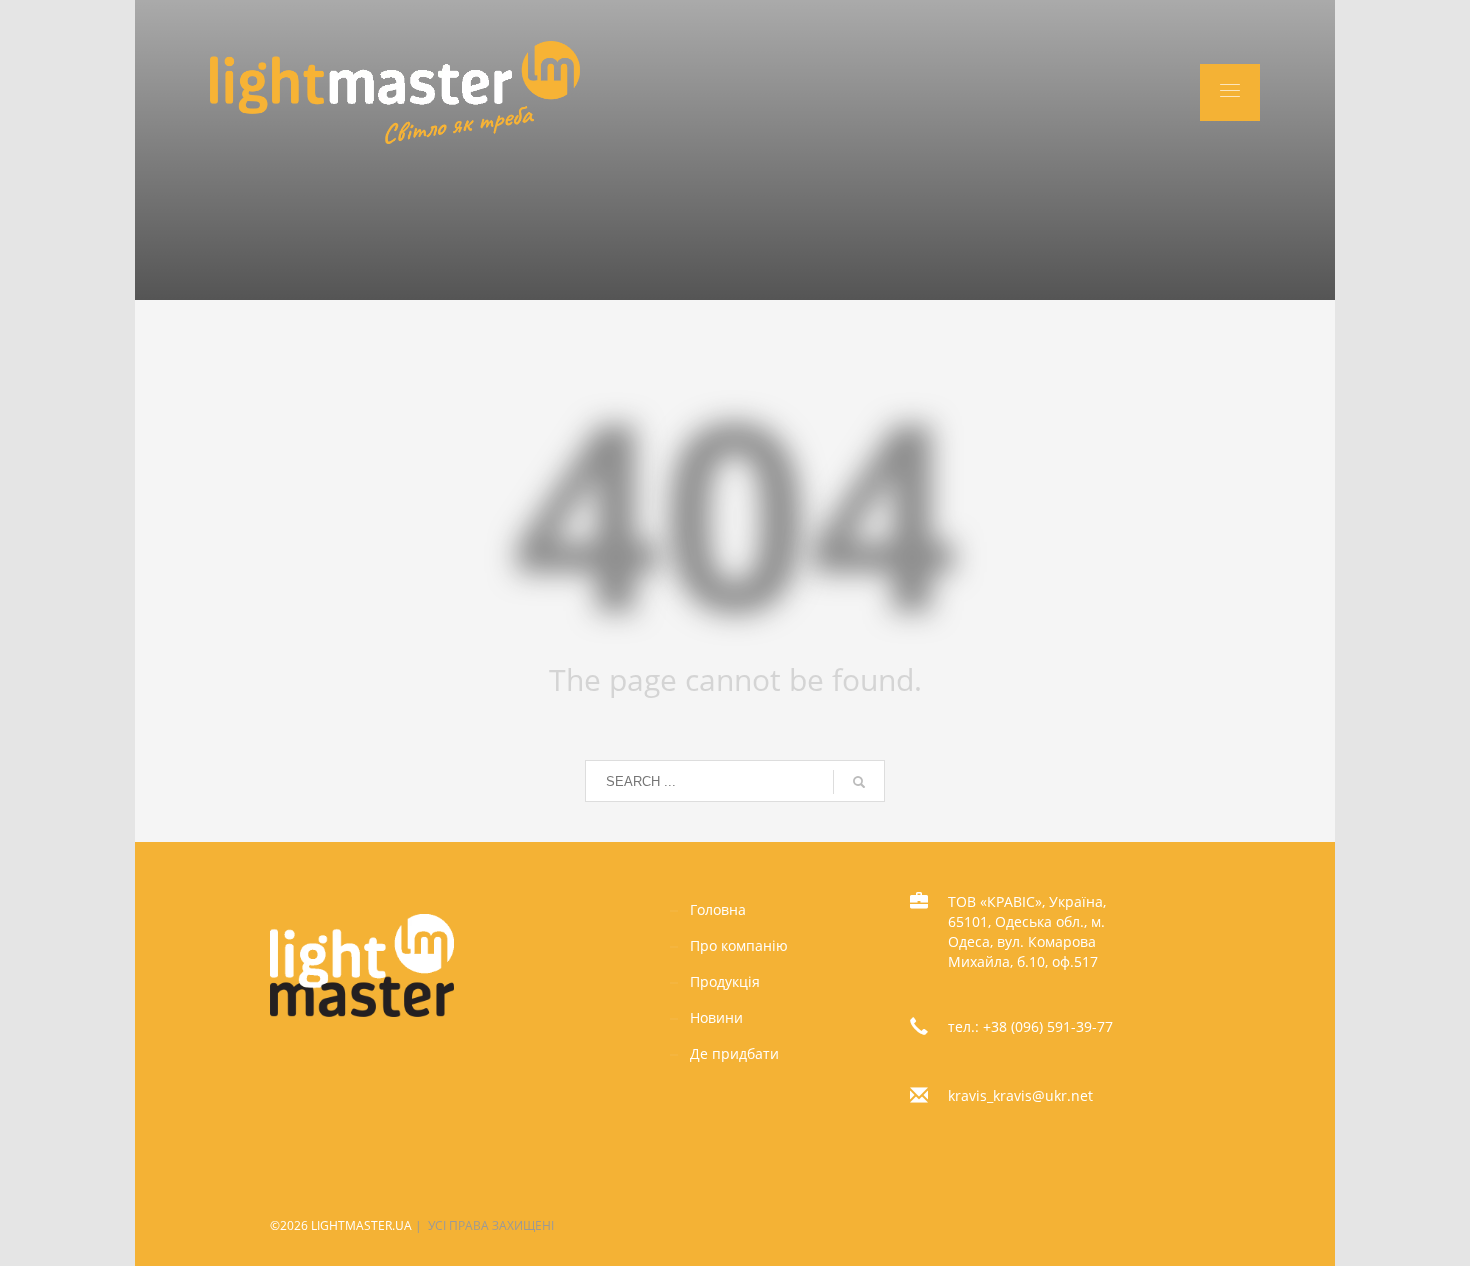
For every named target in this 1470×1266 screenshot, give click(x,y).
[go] (859, 782)
